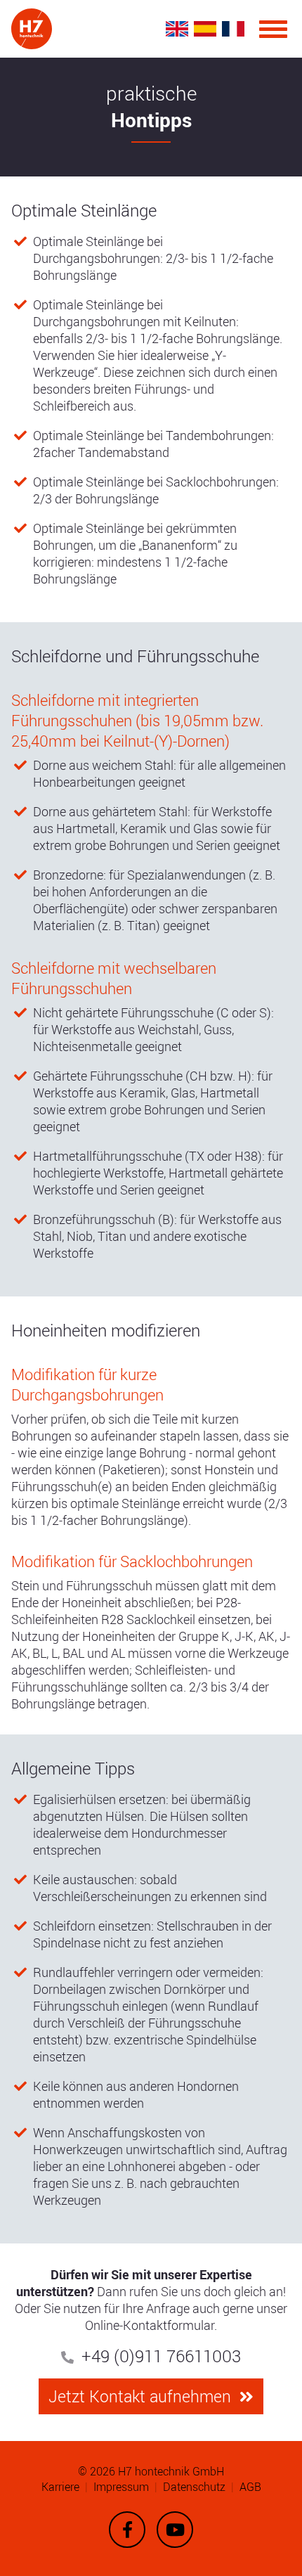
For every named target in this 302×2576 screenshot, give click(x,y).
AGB (250, 2487)
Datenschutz (194, 2487)
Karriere (60, 2487)
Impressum (121, 2487)
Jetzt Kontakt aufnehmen (140, 2396)
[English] (177, 28)
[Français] (233, 28)
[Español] (205, 28)
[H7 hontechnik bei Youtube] (175, 2530)
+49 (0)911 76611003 (161, 2356)
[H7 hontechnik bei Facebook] (127, 2530)
